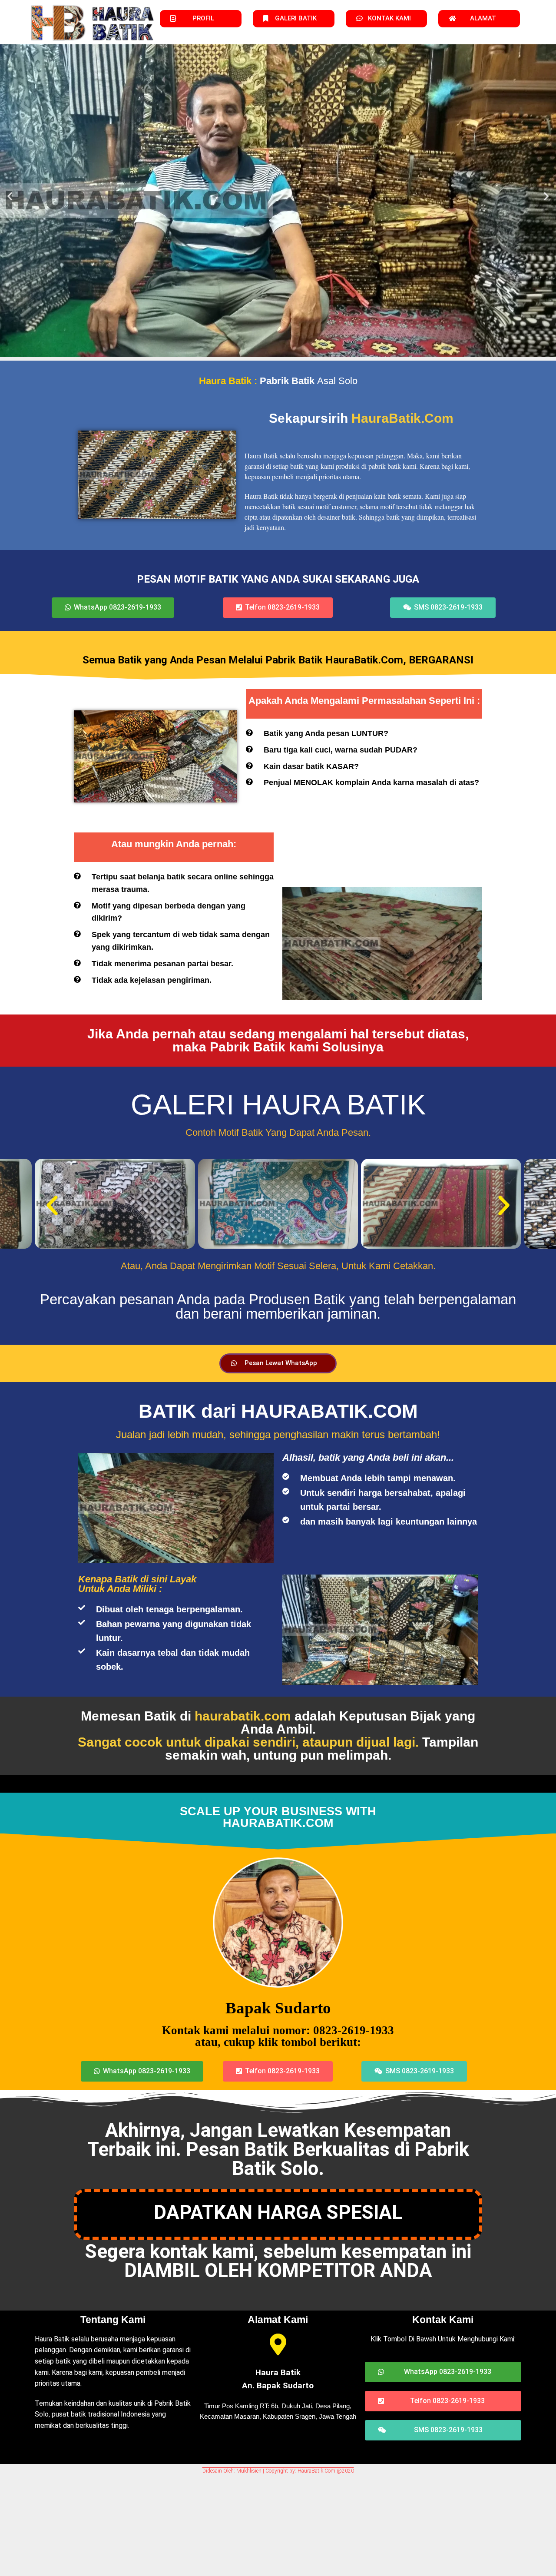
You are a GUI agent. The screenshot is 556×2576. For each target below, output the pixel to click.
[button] (10, 196)
